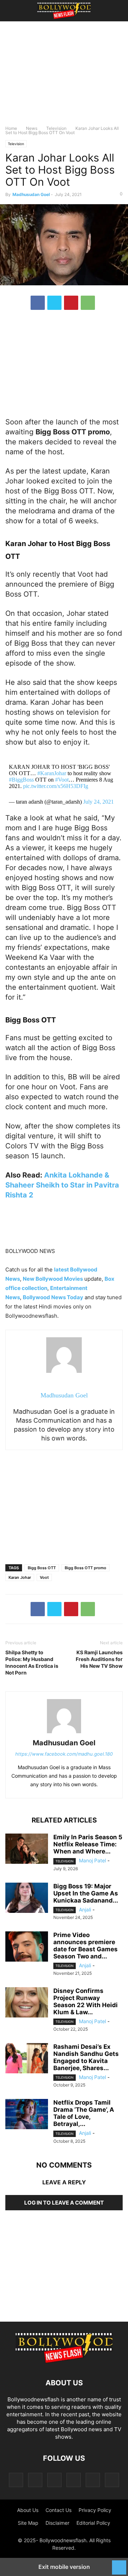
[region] (64, 76)
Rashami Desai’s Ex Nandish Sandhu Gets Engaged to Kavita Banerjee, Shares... (86, 2057)
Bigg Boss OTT (42, 1568)
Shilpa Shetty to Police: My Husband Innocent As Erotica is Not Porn (32, 1662)
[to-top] (119, 2564)
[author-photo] (64, 1733)
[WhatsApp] (88, 303)
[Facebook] (38, 303)
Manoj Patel (92, 1860)
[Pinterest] (71, 303)
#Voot (62, 780)
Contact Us (58, 2510)
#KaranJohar (52, 773)
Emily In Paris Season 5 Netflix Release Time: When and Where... (88, 1844)
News (32, 128)
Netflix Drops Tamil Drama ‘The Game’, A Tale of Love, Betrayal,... (84, 2113)
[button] (16, 11)
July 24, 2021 (98, 802)
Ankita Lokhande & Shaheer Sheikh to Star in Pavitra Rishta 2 (62, 1185)
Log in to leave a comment (64, 2203)
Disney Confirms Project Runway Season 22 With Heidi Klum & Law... (86, 2001)
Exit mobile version (64, 2567)
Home (11, 128)
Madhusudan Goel (31, 194)
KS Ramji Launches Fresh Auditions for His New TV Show (99, 1659)
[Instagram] (35, 2480)
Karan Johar (20, 1577)
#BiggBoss (21, 780)
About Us (28, 2510)
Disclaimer (57, 2523)
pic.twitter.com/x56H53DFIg (56, 786)
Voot (44, 1577)
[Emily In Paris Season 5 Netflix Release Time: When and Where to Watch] (27, 1850)
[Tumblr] (93, 2480)
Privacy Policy (95, 2510)
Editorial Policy (93, 2523)
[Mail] (54, 2480)
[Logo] (64, 2361)
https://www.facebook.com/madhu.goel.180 (64, 1754)
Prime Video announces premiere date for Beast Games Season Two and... (86, 1946)
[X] (54, 303)
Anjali (85, 1909)
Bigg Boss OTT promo (86, 1568)
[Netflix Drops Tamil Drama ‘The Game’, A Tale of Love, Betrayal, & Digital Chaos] (27, 2115)
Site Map (28, 2523)
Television (56, 128)
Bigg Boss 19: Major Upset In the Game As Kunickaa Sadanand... (86, 1893)
